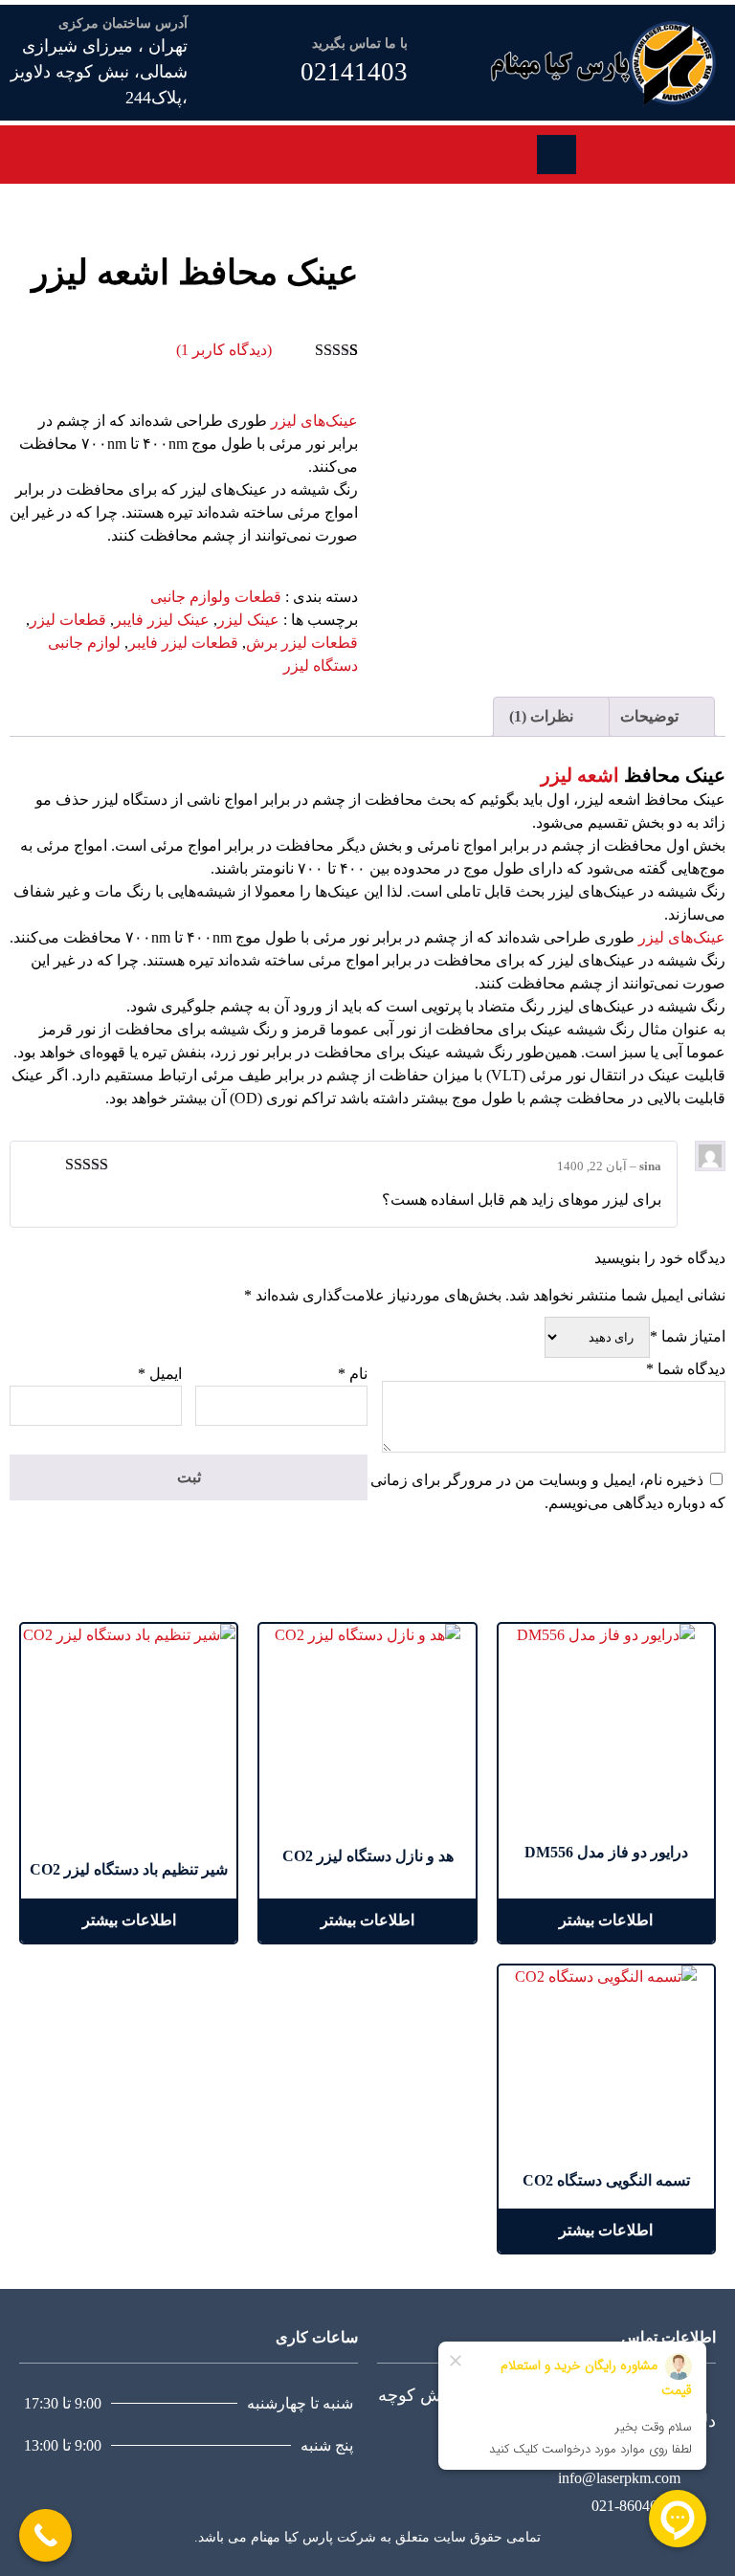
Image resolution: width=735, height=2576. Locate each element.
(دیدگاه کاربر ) (224, 350)
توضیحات (651, 716)
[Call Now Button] (45, 2535)
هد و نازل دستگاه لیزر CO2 (368, 1856)
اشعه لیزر (580, 775)
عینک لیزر (248, 620)
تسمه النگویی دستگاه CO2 (606, 2180)
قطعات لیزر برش (302, 643)
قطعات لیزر (68, 620)
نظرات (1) (543, 716)
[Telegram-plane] (648, 151)
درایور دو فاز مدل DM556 (606, 1852)
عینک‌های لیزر (314, 421)
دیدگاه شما (686, 1369)
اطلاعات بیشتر (606, 1920)
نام (353, 1374)
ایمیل (160, 1374)
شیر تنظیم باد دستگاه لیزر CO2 (129, 1869)
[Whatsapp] (606, 151)
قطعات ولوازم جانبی (216, 597)
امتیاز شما (688, 1336)
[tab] (659, 717)
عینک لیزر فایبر (162, 620)
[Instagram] (627, 151)
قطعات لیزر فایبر (183, 643)
